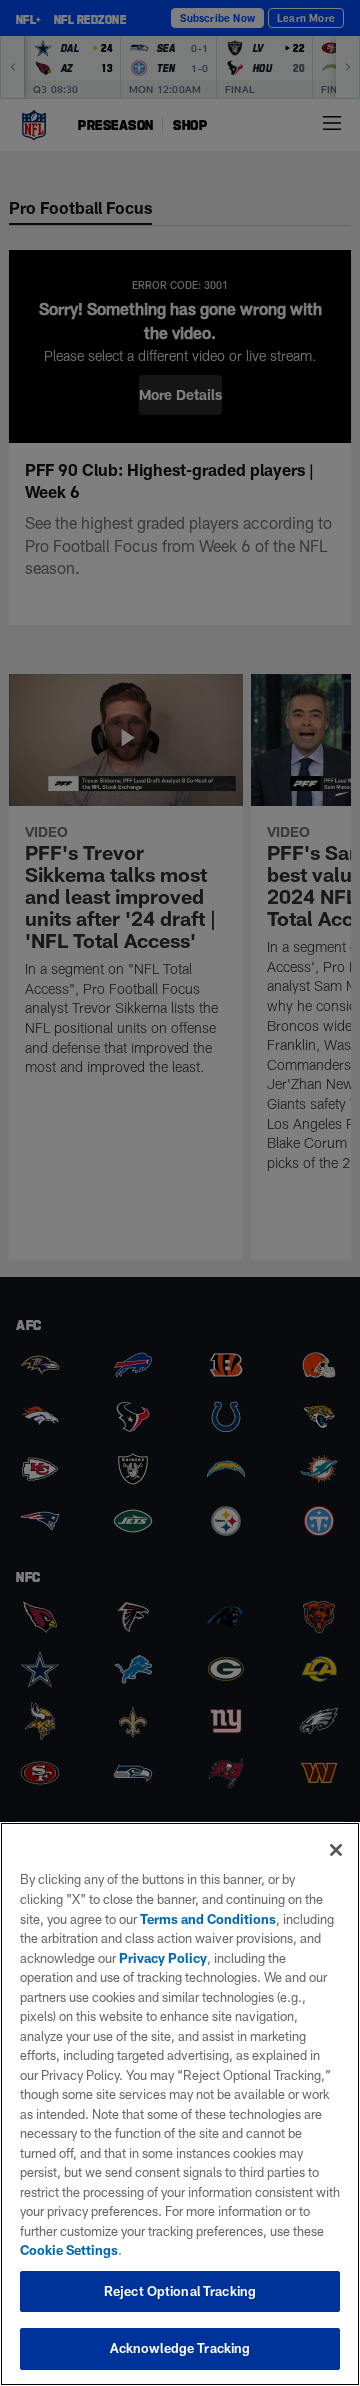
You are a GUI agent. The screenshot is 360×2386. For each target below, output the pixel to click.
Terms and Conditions (208, 1919)
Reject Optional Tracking (180, 2291)
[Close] (336, 1850)
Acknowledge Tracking (180, 2348)
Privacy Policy (163, 1958)
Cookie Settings (69, 2250)
